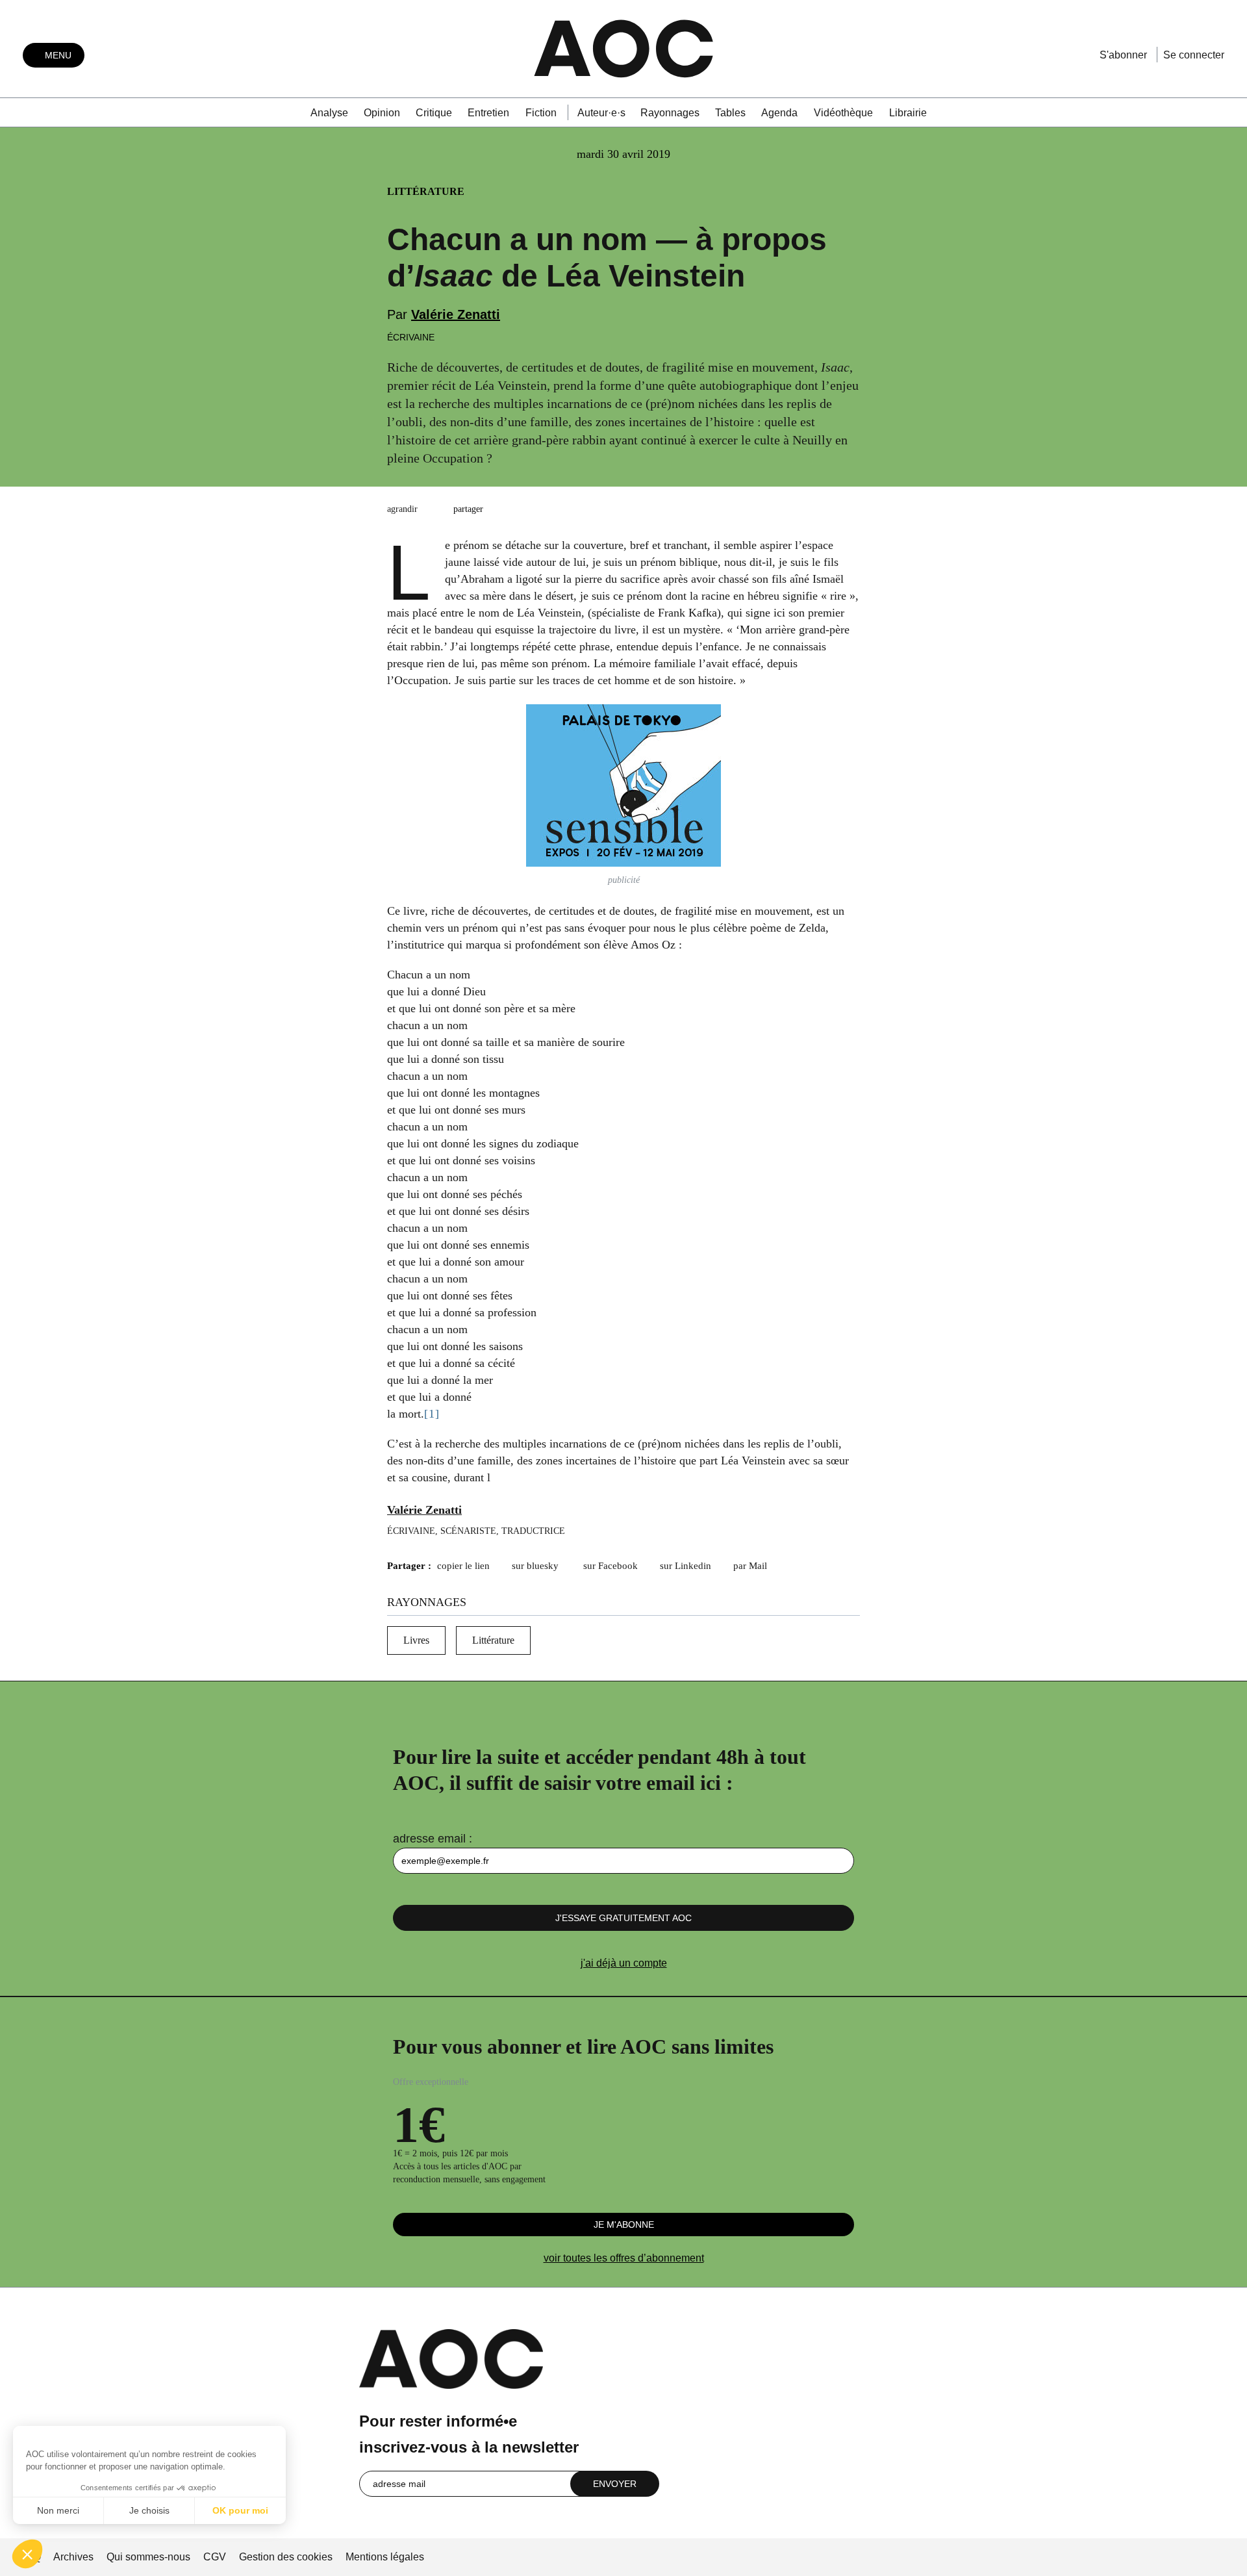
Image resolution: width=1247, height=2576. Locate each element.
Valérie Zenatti (456, 314)
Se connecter (1194, 55)
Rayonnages (670, 113)
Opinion (382, 113)
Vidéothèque (843, 113)
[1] (432, 1414)
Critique (434, 113)
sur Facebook (611, 1566)
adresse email (429, 1839)
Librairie (908, 113)
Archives (73, 2557)
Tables (730, 113)
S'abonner (1123, 55)
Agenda (779, 113)
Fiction (541, 113)
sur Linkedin (686, 1566)
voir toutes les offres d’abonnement (624, 2258)
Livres (416, 1640)
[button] (27, 2554)
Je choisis (149, 2510)
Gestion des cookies (287, 2557)
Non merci (58, 2510)
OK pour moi (240, 2510)
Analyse (329, 113)
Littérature (493, 1640)
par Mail (750, 1566)
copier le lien (463, 1566)
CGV (215, 2557)
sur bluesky (536, 1566)
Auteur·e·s (601, 113)
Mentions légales (385, 2557)
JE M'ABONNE (624, 2225)
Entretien (488, 113)
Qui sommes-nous (148, 2557)
